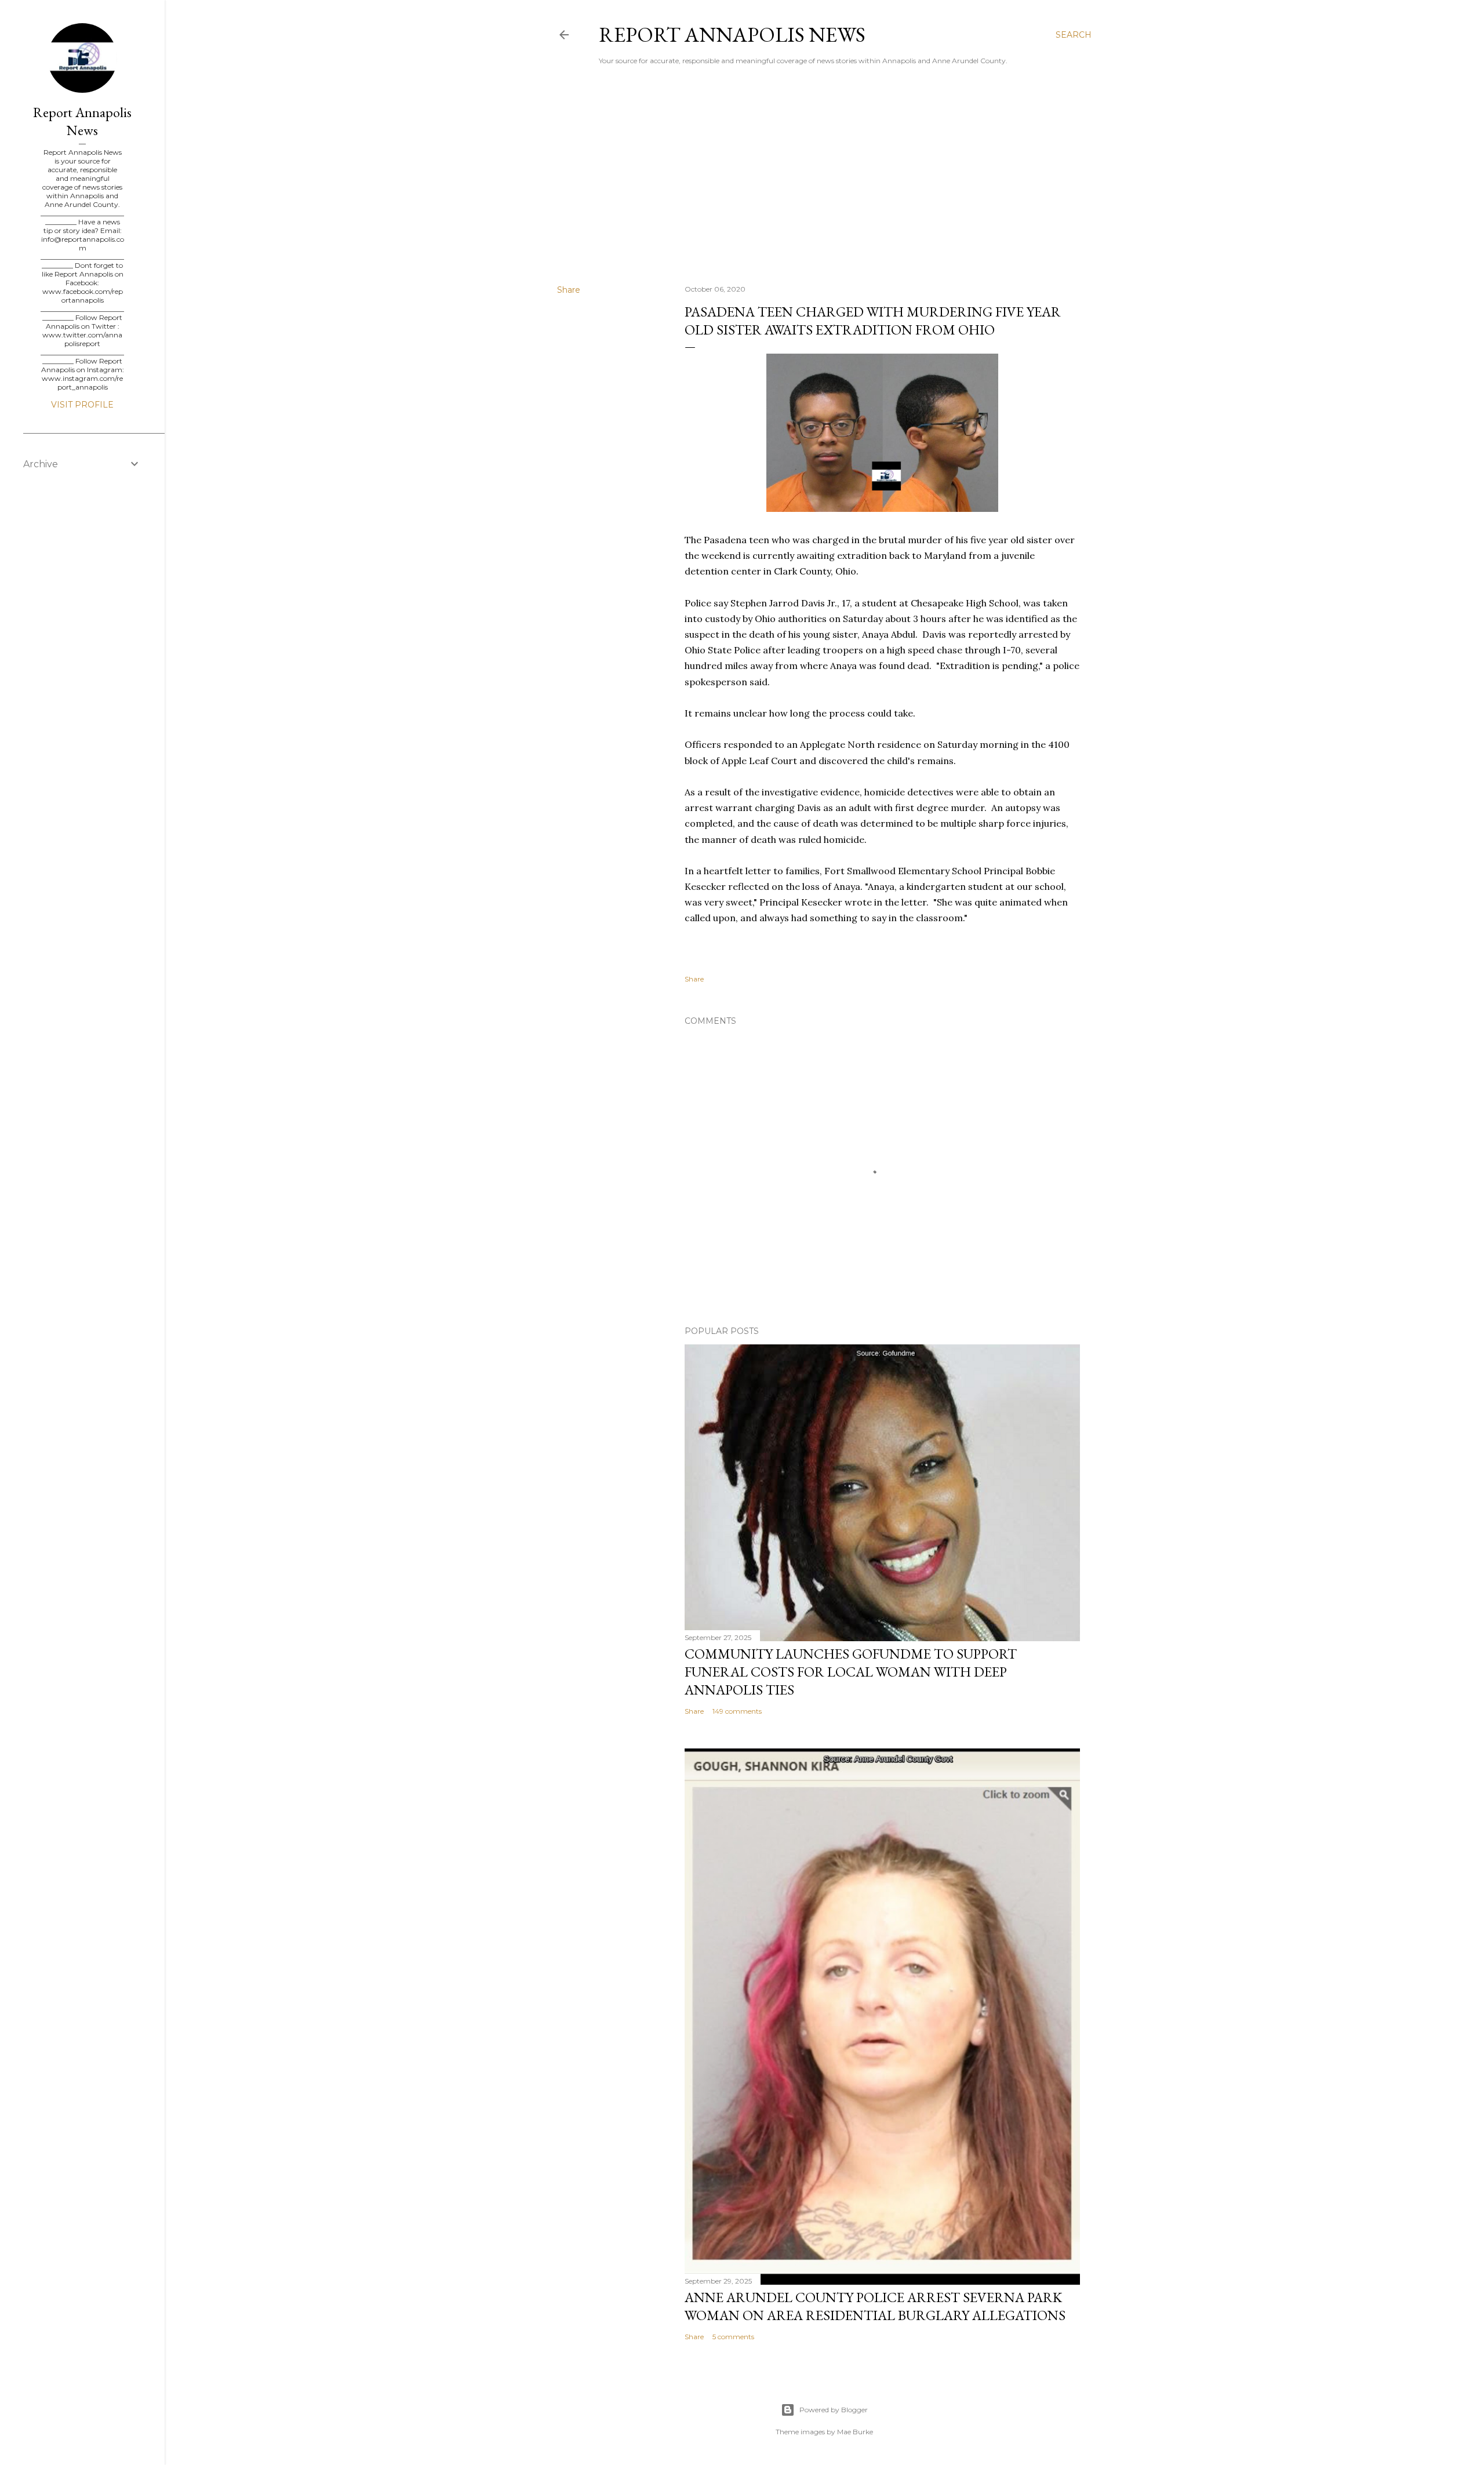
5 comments (733, 2337)
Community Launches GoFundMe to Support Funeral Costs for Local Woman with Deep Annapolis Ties (851, 1672)
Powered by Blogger (834, 2410)
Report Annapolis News (732, 34)
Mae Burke (855, 2432)
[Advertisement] (824, 174)
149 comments (737, 1711)
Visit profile (82, 405)
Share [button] (569, 290)
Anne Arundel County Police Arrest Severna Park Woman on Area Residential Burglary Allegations (875, 2306)
